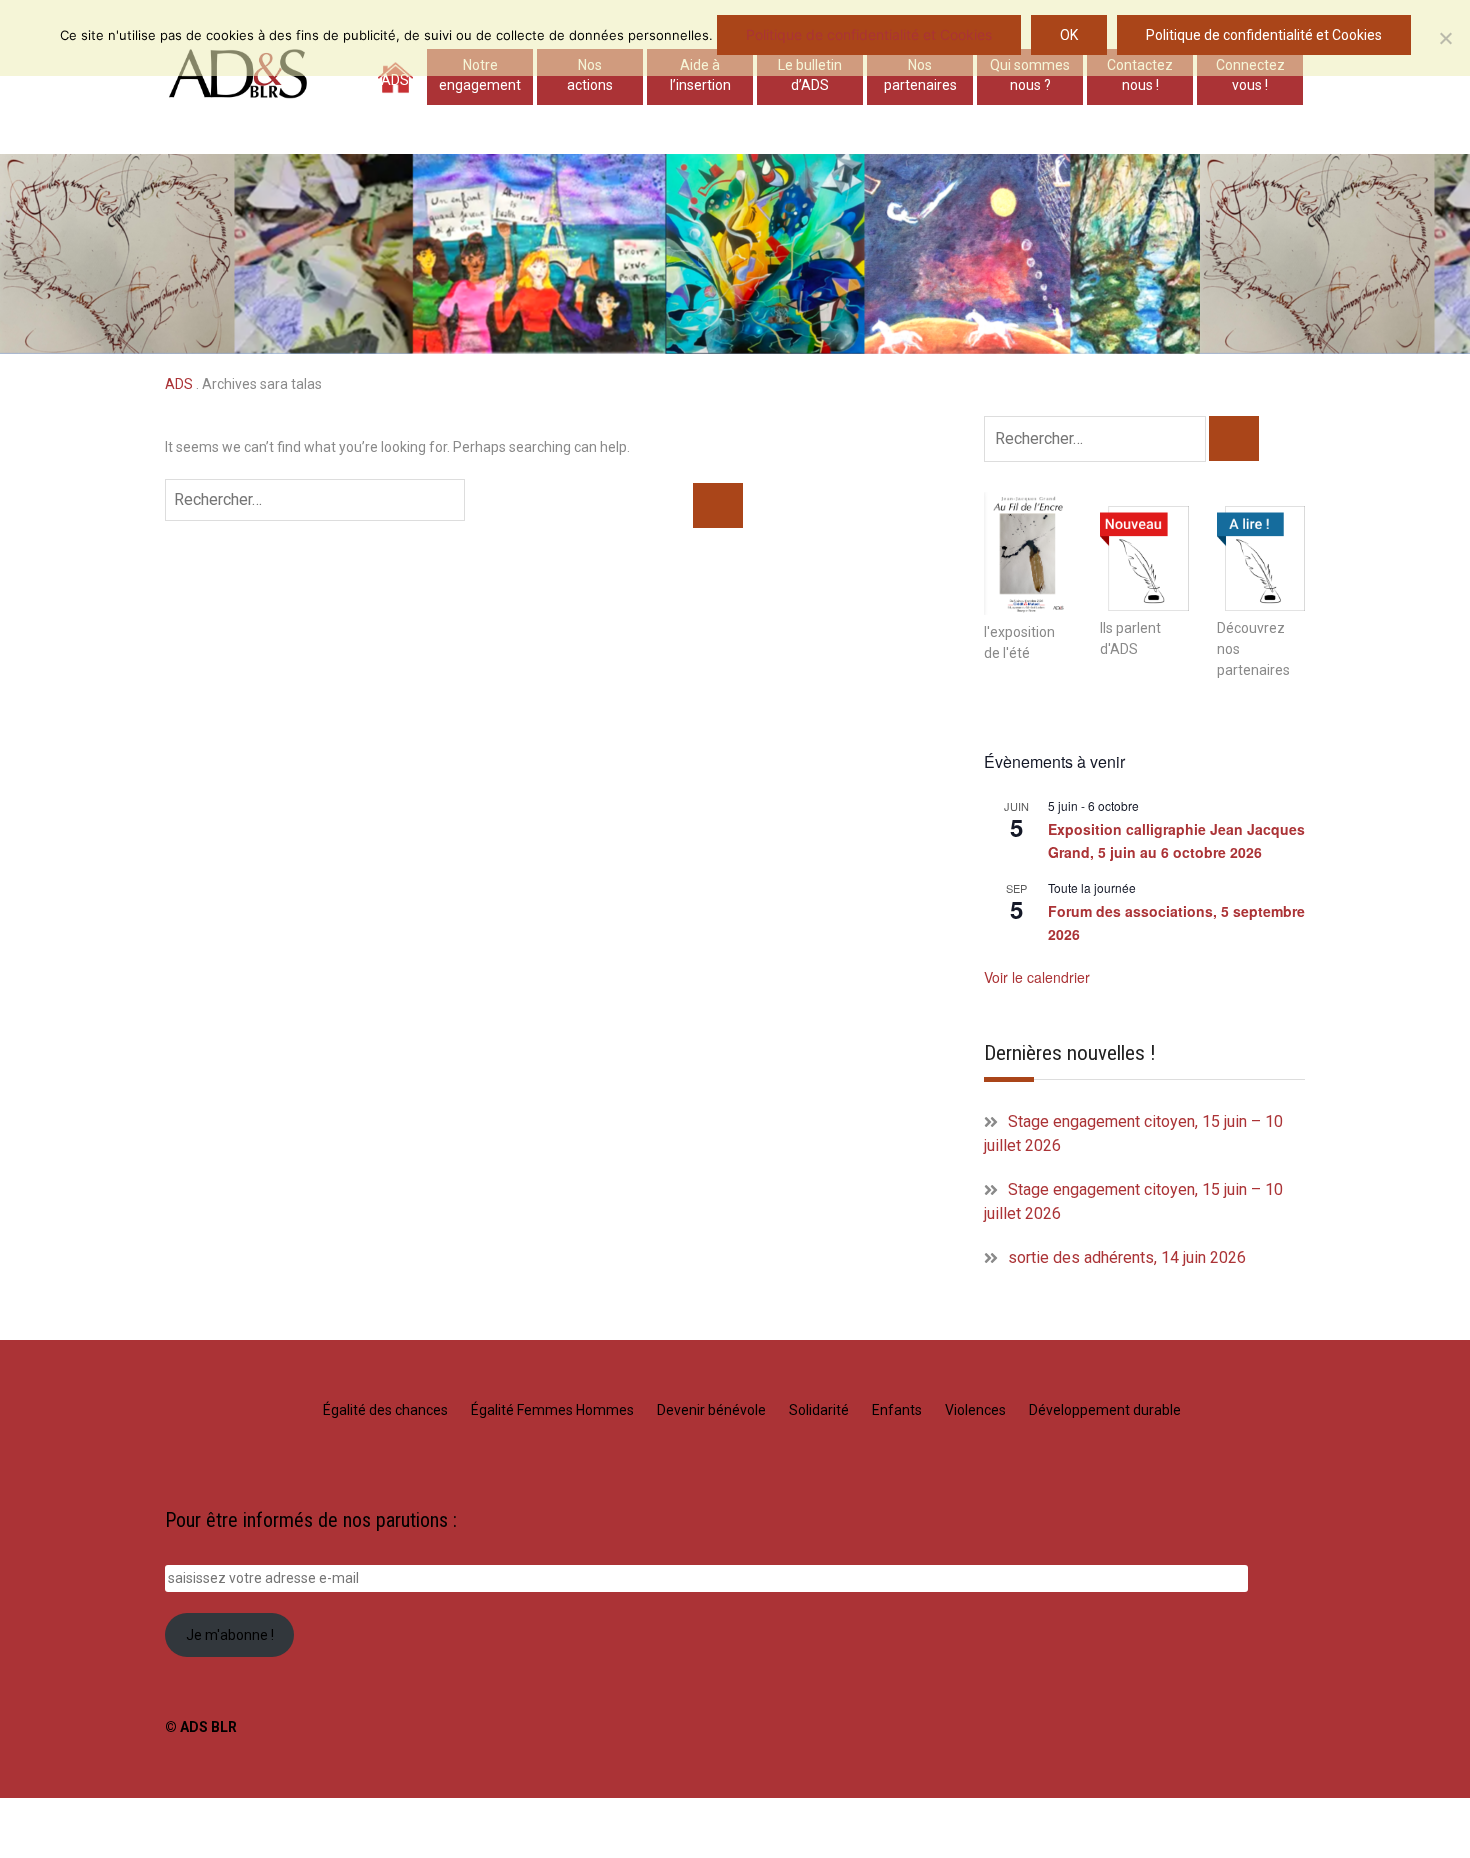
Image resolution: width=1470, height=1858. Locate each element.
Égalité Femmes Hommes (552, 1410)
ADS (395, 80)
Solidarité (819, 1410)
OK (1069, 35)
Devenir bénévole (711, 1410)
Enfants (897, 1410)
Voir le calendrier (1037, 977)
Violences (975, 1410)
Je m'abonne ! (230, 1635)
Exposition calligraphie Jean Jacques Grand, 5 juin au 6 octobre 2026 (1176, 840)
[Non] (1445, 38)
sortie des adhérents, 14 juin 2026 (1127, 1257)
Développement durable (1105, 1410)
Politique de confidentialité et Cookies (869, 34)
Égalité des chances (385, 1410)
